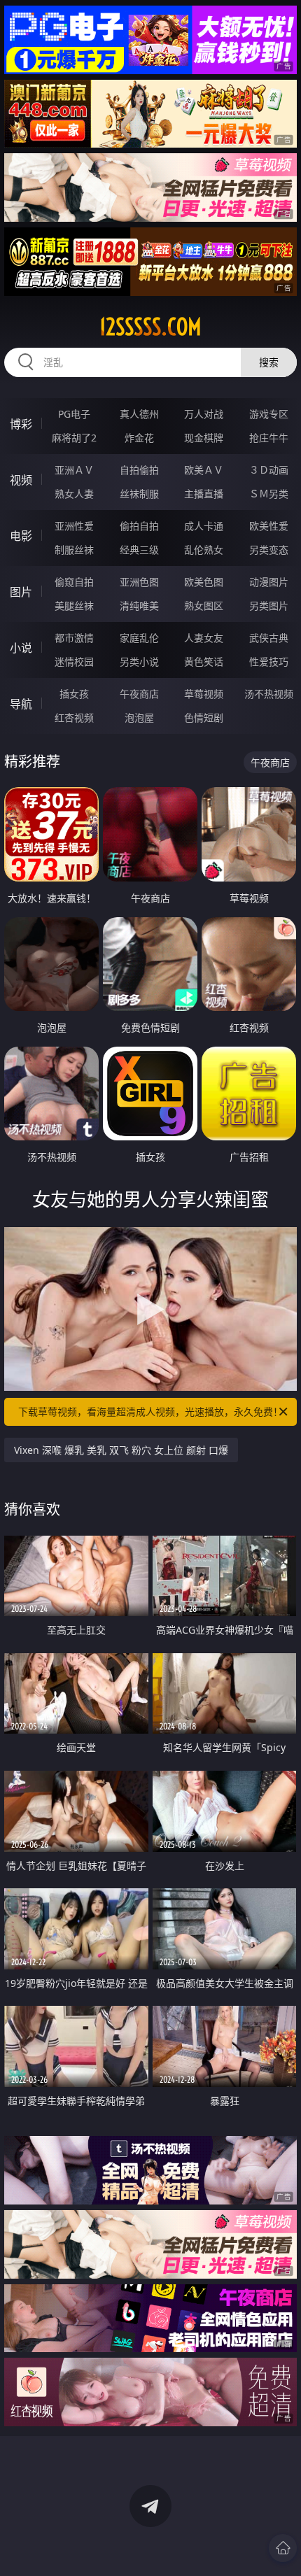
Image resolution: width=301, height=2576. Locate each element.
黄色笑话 (204, 661)
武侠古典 (269, 638)
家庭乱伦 (139, 638)
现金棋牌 (204, 438)
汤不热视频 (269, 694)
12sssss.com (150, 327)
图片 (21, 592)
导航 (21, 704)
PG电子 (74, 414)
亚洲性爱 (74, 526)
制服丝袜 (74, 550)
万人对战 (204, 414)
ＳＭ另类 (269, 494)
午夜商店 (139, 694)
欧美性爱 (269, 526)
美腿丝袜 (74, 606)
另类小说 (139, 661)
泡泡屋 (139, 717)
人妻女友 (204, 638)
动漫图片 (269, 582)
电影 (21, 536)
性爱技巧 (269, 661)
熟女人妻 (74, 494)
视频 (21, 480)
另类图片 (269, 606)
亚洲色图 (139, 582)
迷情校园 (74, 661)
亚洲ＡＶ (74, 470)
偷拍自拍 (139, 526)
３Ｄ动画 (269, 470)
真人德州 (139, 414)
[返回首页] (283, 2548)
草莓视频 (204, 694)
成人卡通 (204, 526)
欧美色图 (204, 582)
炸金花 (139, 438)
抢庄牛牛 (269, 438)
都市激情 (74, 638)
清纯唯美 (139, 606)
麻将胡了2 (74, 438)
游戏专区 (269, 414)
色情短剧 (204, 717)
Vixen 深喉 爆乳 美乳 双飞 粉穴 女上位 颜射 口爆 (121, 1450)
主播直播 (204, 494)
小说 (21, 648)
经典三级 (139, 550)
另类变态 (269, 550)
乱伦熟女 (204, 550)
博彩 (21, 424)
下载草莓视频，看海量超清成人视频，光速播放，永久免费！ (150, 1411)
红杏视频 (74, 717)
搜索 (269, 362)
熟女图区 (204, 606)
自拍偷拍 (139, 470)
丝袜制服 (139, 494)
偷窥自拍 (74, 582)
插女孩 (74, 694)
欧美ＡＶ (204, 470)
